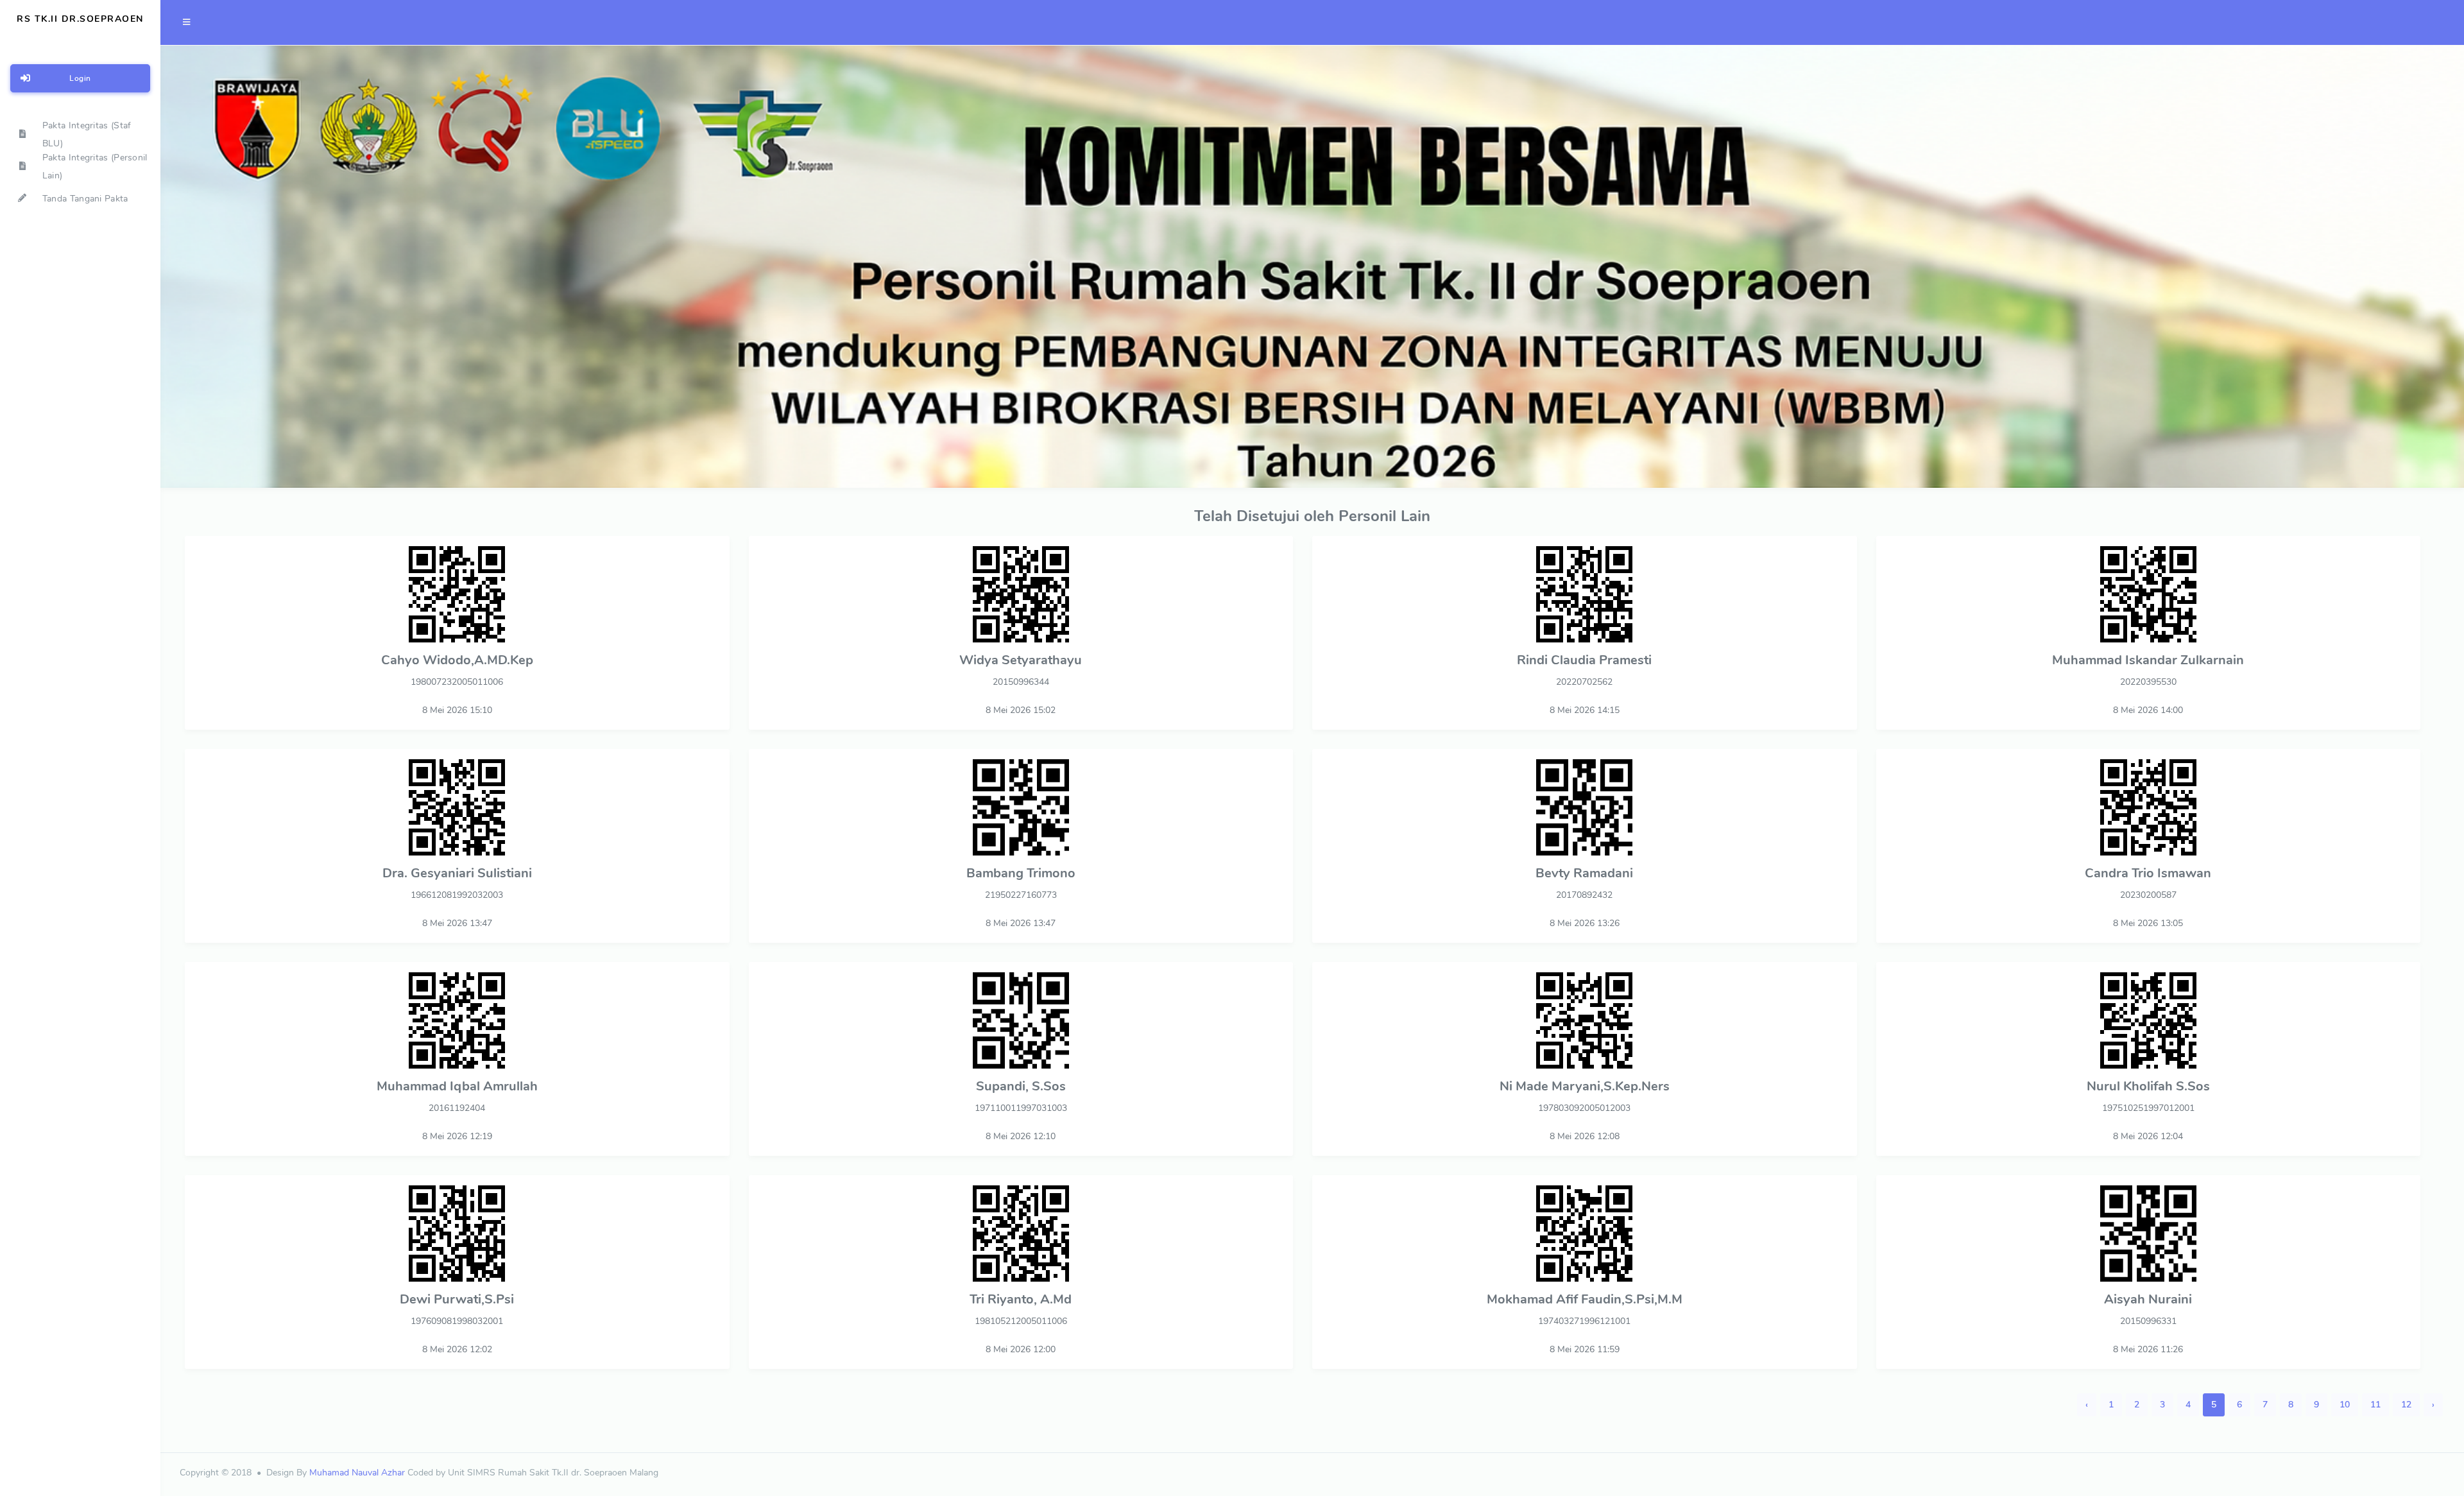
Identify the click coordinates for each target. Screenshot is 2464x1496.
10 (2345, 1405)
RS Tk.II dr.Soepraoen (80, 19)
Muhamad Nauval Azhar (357, 1473)
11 (2375, 1405)
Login (80, 78)
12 (2406, 1405)
